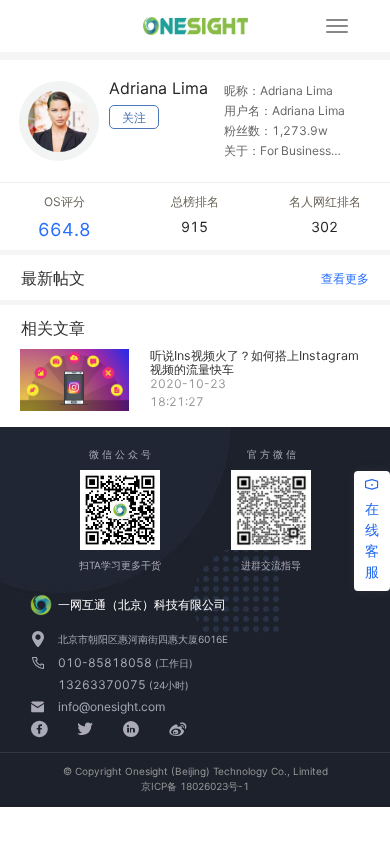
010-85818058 (106, 662)
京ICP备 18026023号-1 (195, 786)
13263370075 (103, 684)
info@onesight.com (111, 706)
